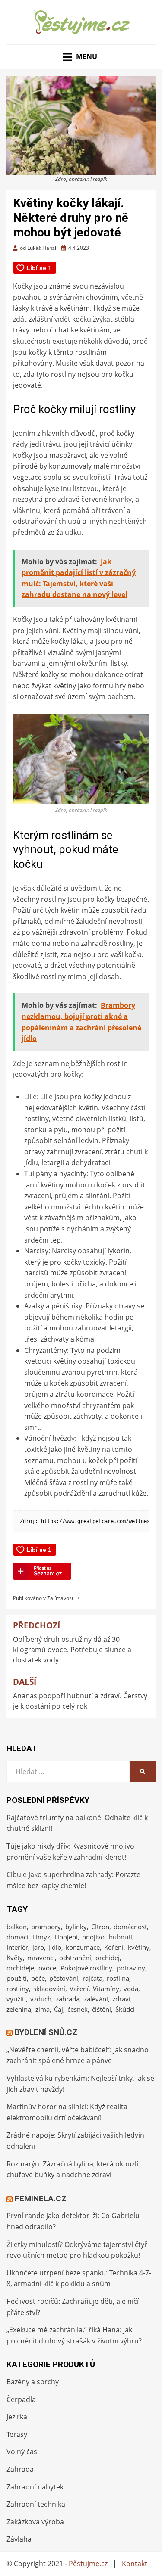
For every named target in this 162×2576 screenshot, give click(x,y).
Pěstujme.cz (88, 2564)
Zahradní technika (36, 2504)
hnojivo (93, 1937)
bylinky (76, 1927)
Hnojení (66, 1937)
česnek (78, 2009)
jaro (38, 1947)
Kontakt (135, 2564)
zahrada (68, 1999)
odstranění (75, 1958)
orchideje (20, 1968)
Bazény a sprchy (33, 2382)
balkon (17, 1927)
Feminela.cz (41, 2198)
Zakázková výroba (35, 2522)
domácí (17, 1937)
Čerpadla (21, 2399)
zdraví (121, 1999)
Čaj (59, 2009)
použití (17, 1978)
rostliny (18, 1989)
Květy (15, 1958)
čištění (102, 2009)
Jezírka (17, 2417)
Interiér (17, 1947)
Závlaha (19, 2539)
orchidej (108, 1958)
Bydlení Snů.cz (46, 2032)
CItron (100, 1927)
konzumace (83, 1947)
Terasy (17, 2434)
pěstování (64, 1978)
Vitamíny (106, 1989)
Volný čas (22, 2452)
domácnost (130, 1927)
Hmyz (41, 1937)
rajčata (92, 1978)
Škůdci (125, 2009)
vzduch (41, 1999)
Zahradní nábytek (35, 2487)
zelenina (19, 2009)
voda (131, 1989)
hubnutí (121, 1937)
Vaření (79, 1989)
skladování (49, 1989)
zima (43, 2009)
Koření (114, 1947)
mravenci (41, 1958)
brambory (46, 1927)
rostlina (118, 1978)
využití (16, 1999)
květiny (139, 1947)
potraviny (131, 1968)
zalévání (96, 1999)
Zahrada (20, 2469)
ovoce (47, 1968)
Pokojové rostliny (86, 1968)
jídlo (55, 1947)
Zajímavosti (61, 1598)
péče (38, 1978)
